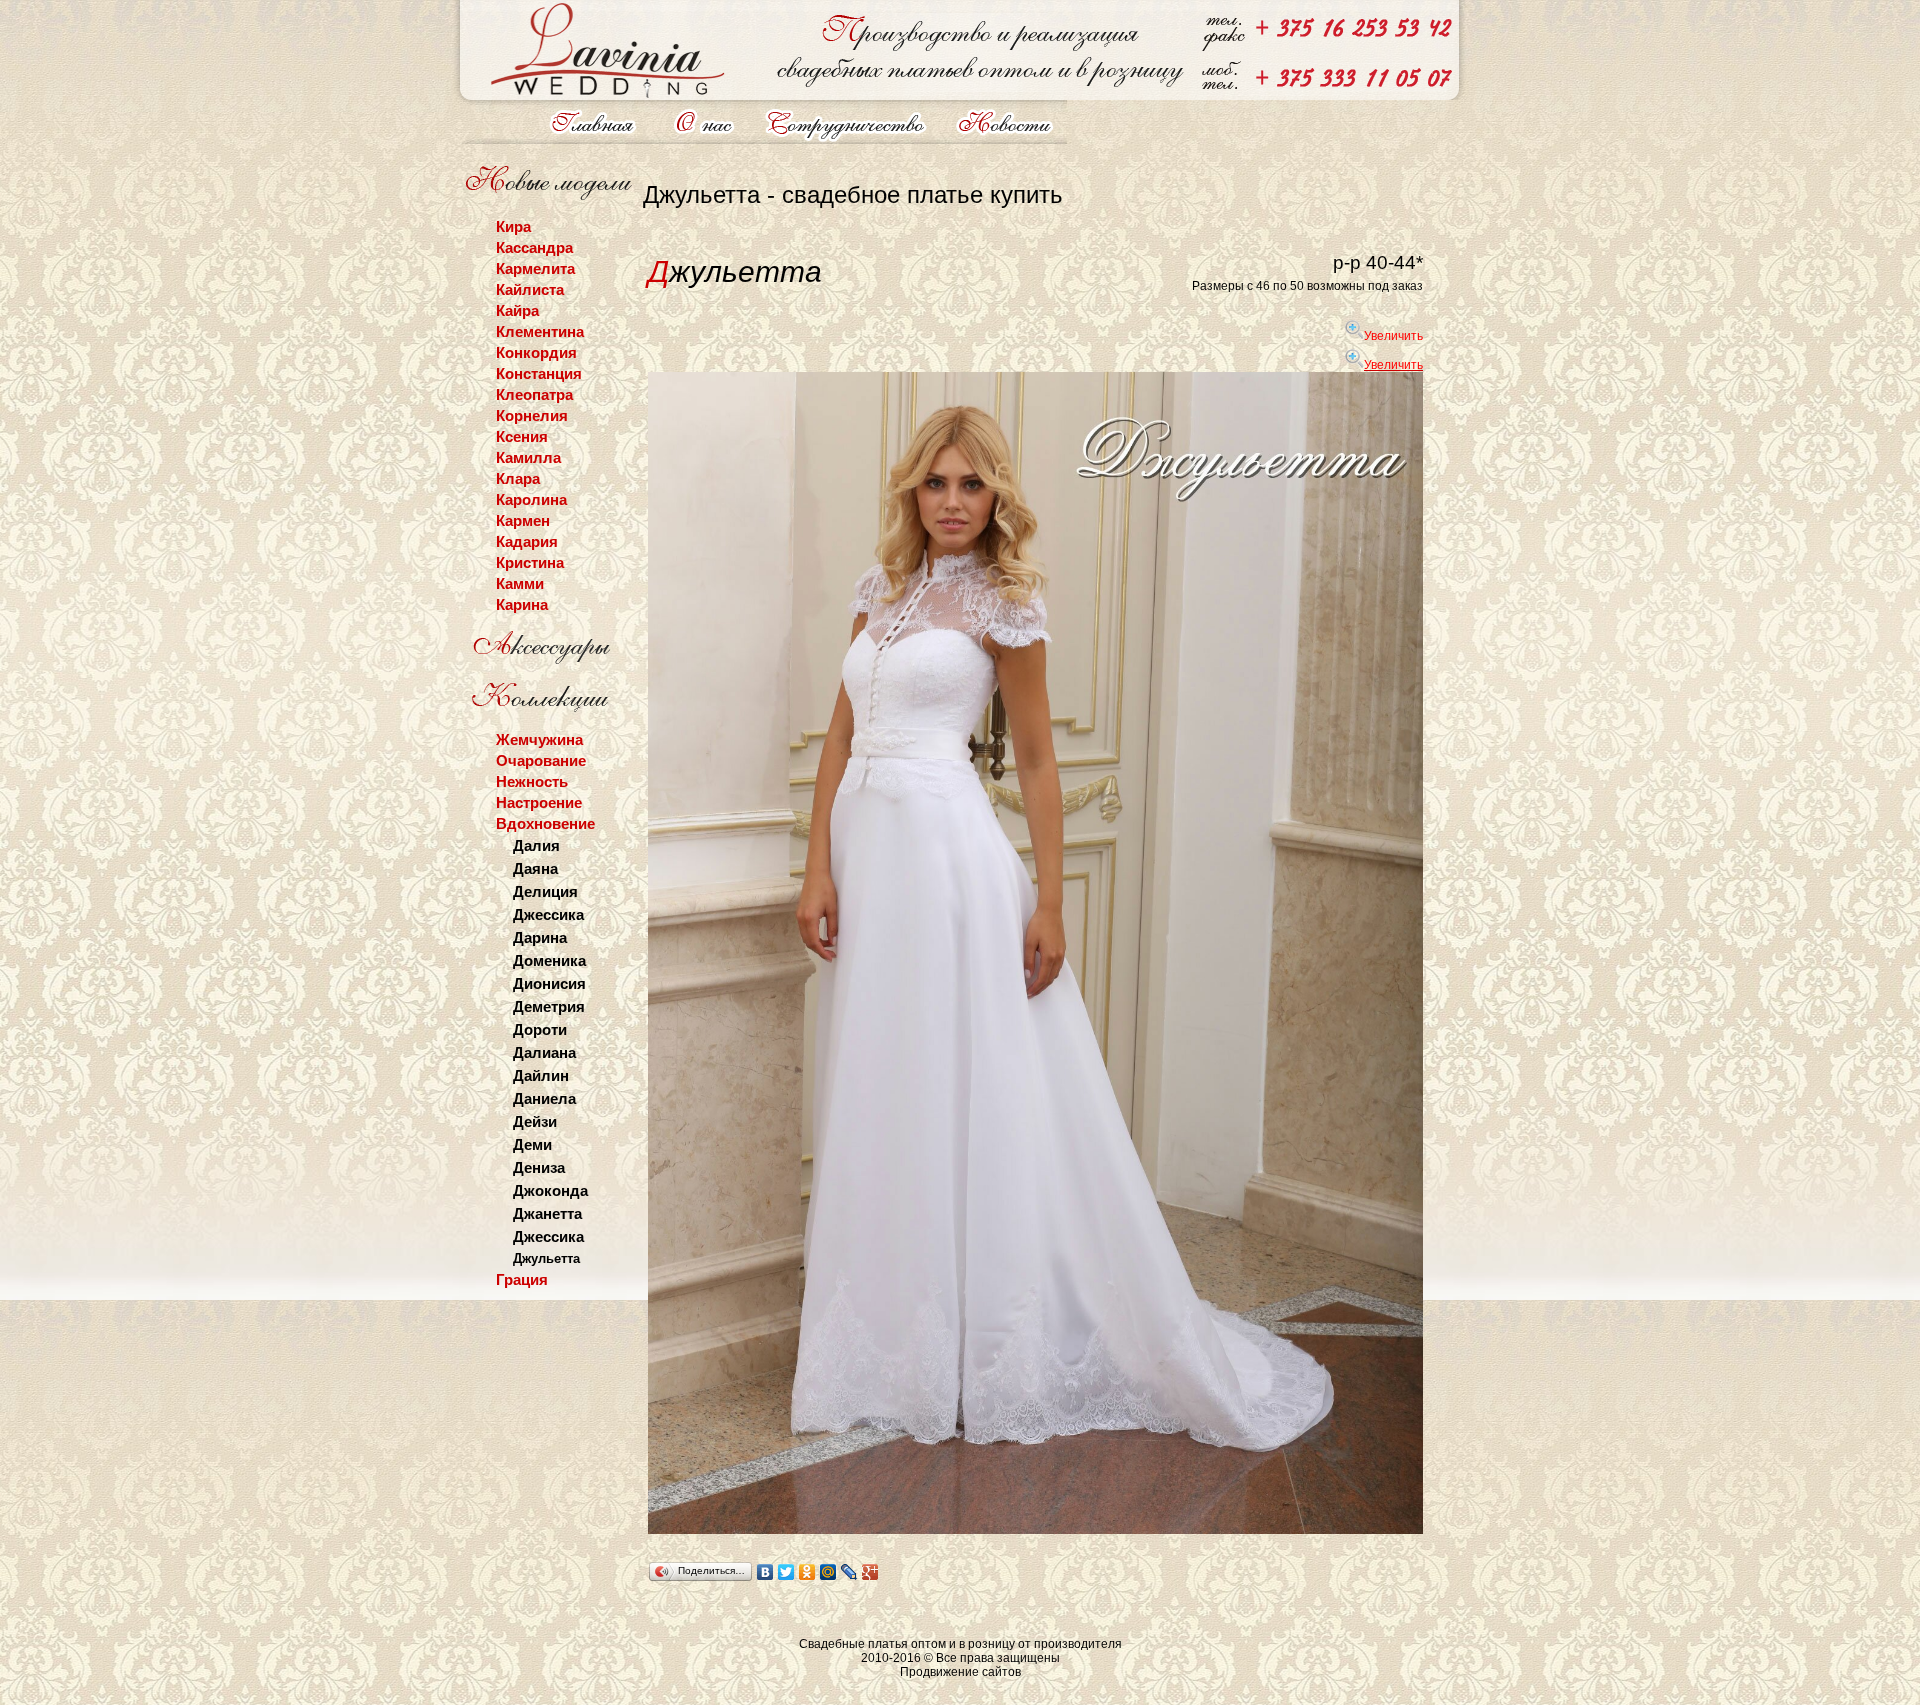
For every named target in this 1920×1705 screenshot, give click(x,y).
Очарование (541, 760)
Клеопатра (534, 394)
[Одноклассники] (807, 1572)
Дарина (540, 937)
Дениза (539, 1167)
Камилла (528, 457)
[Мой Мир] (828, 1572)
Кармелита (535, 268)
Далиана (544, 1052)
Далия (536, 845)
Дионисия (549, 983)
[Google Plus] (870, 1572)
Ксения (522, 436)
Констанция (539, 373)
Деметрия (549, 1006)
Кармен (523, 520)
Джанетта (547, 1213)
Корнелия (532, 415)
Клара (518, 478)
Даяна (535, 868)
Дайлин (541, 1075)
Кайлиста (530, 289)
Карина (522, 604)
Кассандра (534, 247)
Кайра (517, 310)
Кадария (527, 541)
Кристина (530, 562)
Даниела (544, 1098)
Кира (513, 226)
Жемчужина (539, 739)
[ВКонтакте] (765, 1572)
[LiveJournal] (849, 1572)
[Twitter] (786, 1572)
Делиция (545, 891)
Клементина (540, 331)
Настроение (539, 802)
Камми (520, 583)
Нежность (532, 781)
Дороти (540, 1029)
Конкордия (536, 352)
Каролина (531, 499)
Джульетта (546, 1258)
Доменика (549, 960)
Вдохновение (545, 823)
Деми (532, 1144)
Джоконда (550, 1190)
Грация (522, 1279)
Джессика (548, 914)
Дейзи (535, 1121)
